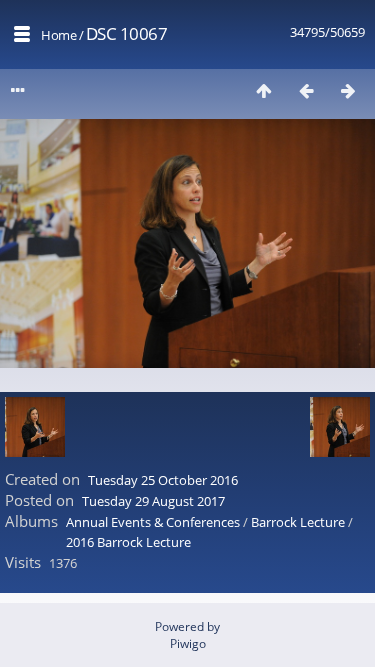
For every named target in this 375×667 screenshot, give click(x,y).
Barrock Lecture (298, 522)
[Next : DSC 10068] (348, 90)
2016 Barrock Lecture (128, 542)
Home (58, 35)
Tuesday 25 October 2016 (163, 480)
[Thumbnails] (264, 90)
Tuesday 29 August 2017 (153, 501)
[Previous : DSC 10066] (306, 90)
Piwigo (188, 643)
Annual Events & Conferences (153, 522)
